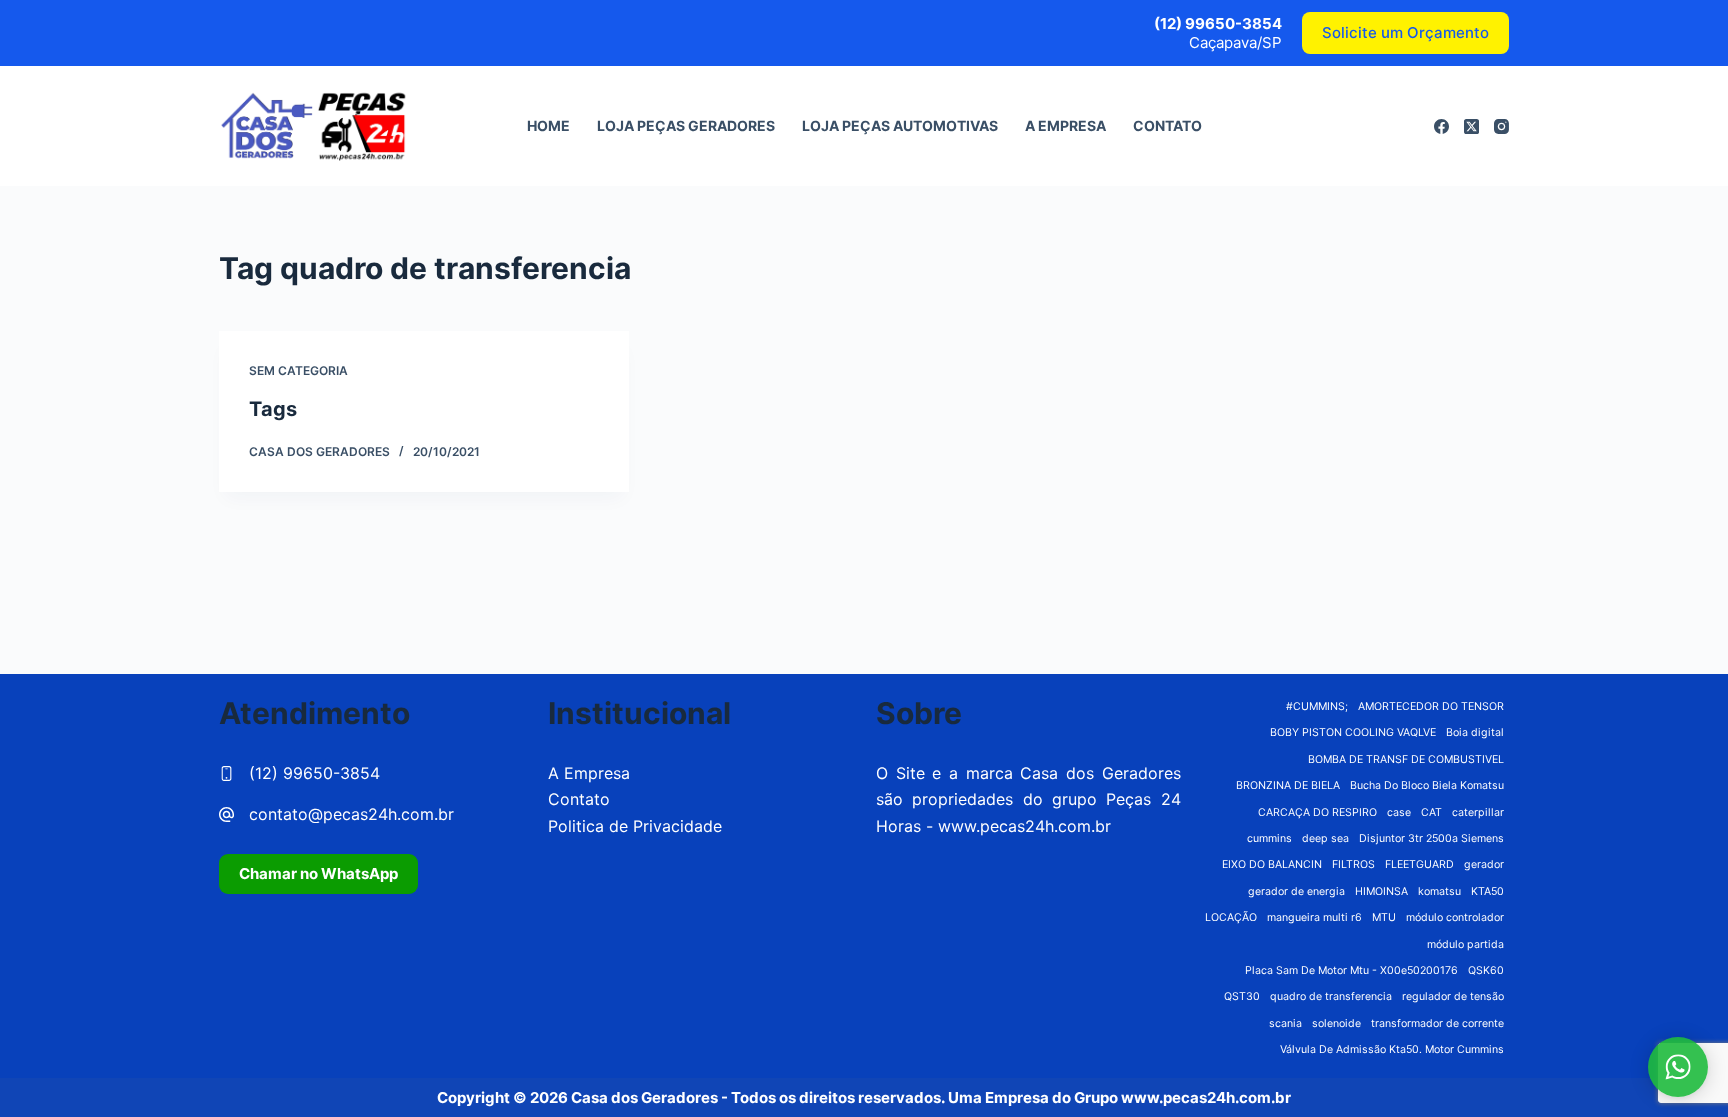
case (1399, 812)
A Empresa (1065, 125)
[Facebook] (1441, 126)
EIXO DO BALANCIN (1272, 864)
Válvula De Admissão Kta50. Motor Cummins (1392, 1049)
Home (548, 125)
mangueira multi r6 (1314, 917)
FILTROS (1353, 864)
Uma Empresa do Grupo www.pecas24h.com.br (1119, 1097)
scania (1285, 1023)
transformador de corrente (1437, 1023)
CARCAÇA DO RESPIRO (1317, 812)
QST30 (1242, 996)
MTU (1384, 917)
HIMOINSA (1381, 891)
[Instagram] (1501, 126)
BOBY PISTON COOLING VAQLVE (1353, 732)
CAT (1431, 812)
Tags (273, 409)
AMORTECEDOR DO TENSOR (1431, 706)
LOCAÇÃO (1231, 917)
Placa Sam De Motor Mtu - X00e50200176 (1351, 970)
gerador (1484, 864)
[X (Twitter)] (1471, 126)
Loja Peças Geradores (686, 125)
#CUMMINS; (1317, 706)
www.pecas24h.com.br (1024, 826)
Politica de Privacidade (635, 826)
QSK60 (1486, 970)
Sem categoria (298, 370)
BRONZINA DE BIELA (1288, 785)
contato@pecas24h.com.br (351, 814)
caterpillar (1478, 812)
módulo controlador (1455, 917)
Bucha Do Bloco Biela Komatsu (1427, 785)
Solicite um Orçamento (1405, 32)
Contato (1167, 125)
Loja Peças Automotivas (900, 125)
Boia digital (1475, 732)
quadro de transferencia (1331, 996)
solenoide (1336, 1023)
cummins (1269, 838)
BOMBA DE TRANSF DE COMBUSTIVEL (1406, 759)
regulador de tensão (1453, 996)
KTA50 (1487, 891)
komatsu (1439, 891)
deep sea (1325, 838)
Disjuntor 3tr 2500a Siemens (1431, 838)
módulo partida (1465, 944)
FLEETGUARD (1419, 864)
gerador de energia (1296, 891)
